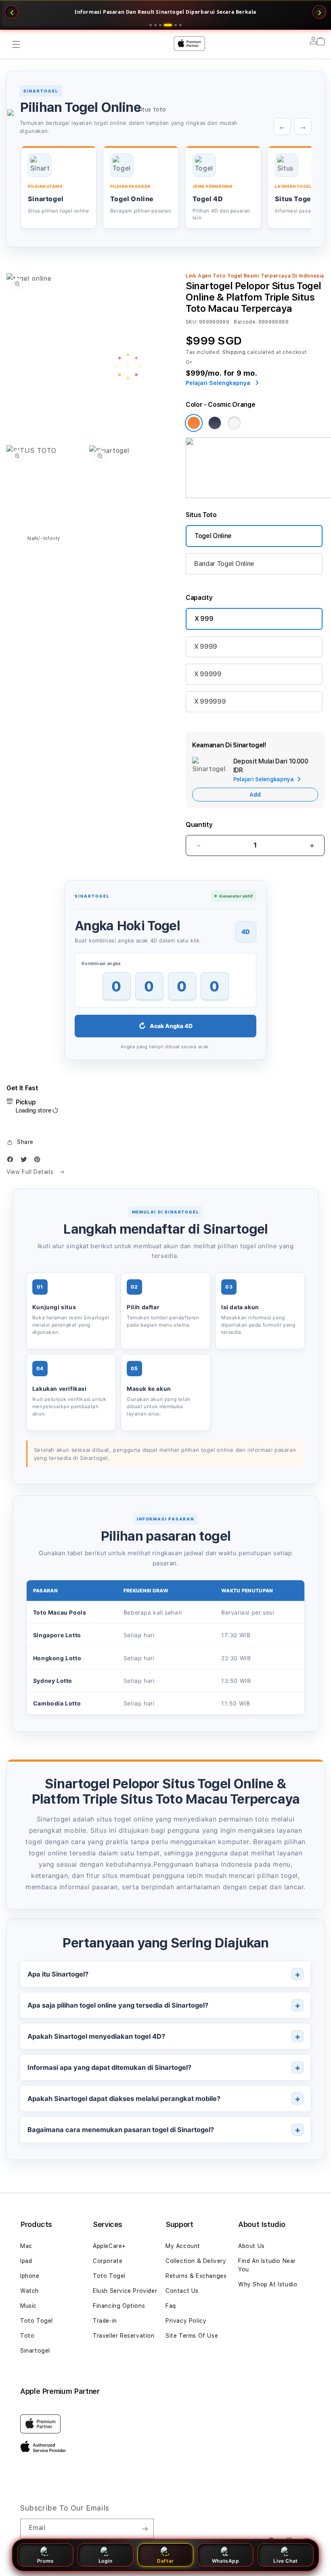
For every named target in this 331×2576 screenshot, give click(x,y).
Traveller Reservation (124, 2336)
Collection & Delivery (196, 2261)
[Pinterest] (39, 1161)
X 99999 (208, 674)
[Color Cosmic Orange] (194, 423)
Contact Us (182, 2291)
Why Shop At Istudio (268, 2284)
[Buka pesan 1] (151, 25)
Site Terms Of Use (192, 2336)
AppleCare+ (109, 2246)
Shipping (234, 352)
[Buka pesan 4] (165, 25)
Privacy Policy (186, 2321)
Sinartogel (35, 2351)
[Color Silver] (234, 423)
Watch (29, 2291)
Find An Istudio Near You (267, 2265)
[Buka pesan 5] (173, 25)
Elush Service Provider (125, 2291)
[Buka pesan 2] (155, 25)
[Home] (149, 77)
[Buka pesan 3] (160, 25)
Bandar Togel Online (224, 564)
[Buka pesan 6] (180, 25)
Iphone (30, 2276)
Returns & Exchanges (196, 2276)
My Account (183, 2246)
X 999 (204, 619)
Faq (171, 2306)
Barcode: (245, 322)
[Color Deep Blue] (215, 423)
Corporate (108, 2261)
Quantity (199, 825)
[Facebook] (12, 1161)
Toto (27, 2336)
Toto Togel (37, 2321)
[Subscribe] (145, 2529)
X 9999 (206, 647)
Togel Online (213, 536)
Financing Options (119, 2306)
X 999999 (210, 701)
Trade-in (105, 2321)
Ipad (26, 2261)
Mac (26, 2246)
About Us (251, 2246)
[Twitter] (26, 1161)
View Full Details (31, 1172)
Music (28, 2306)
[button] (20, 1142)
